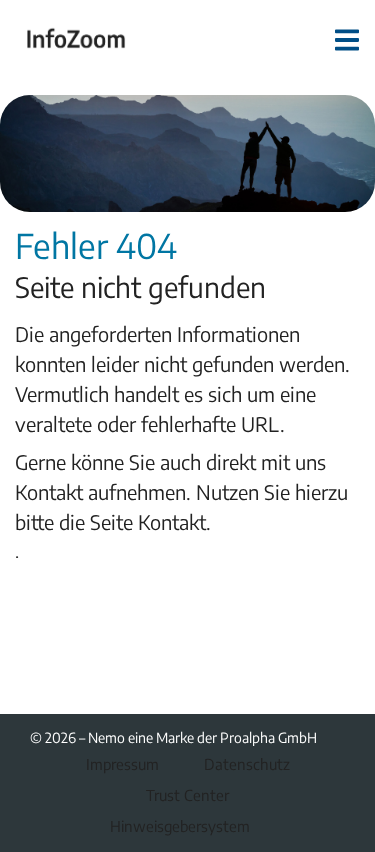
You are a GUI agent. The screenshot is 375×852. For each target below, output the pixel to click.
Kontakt (172, 521)
